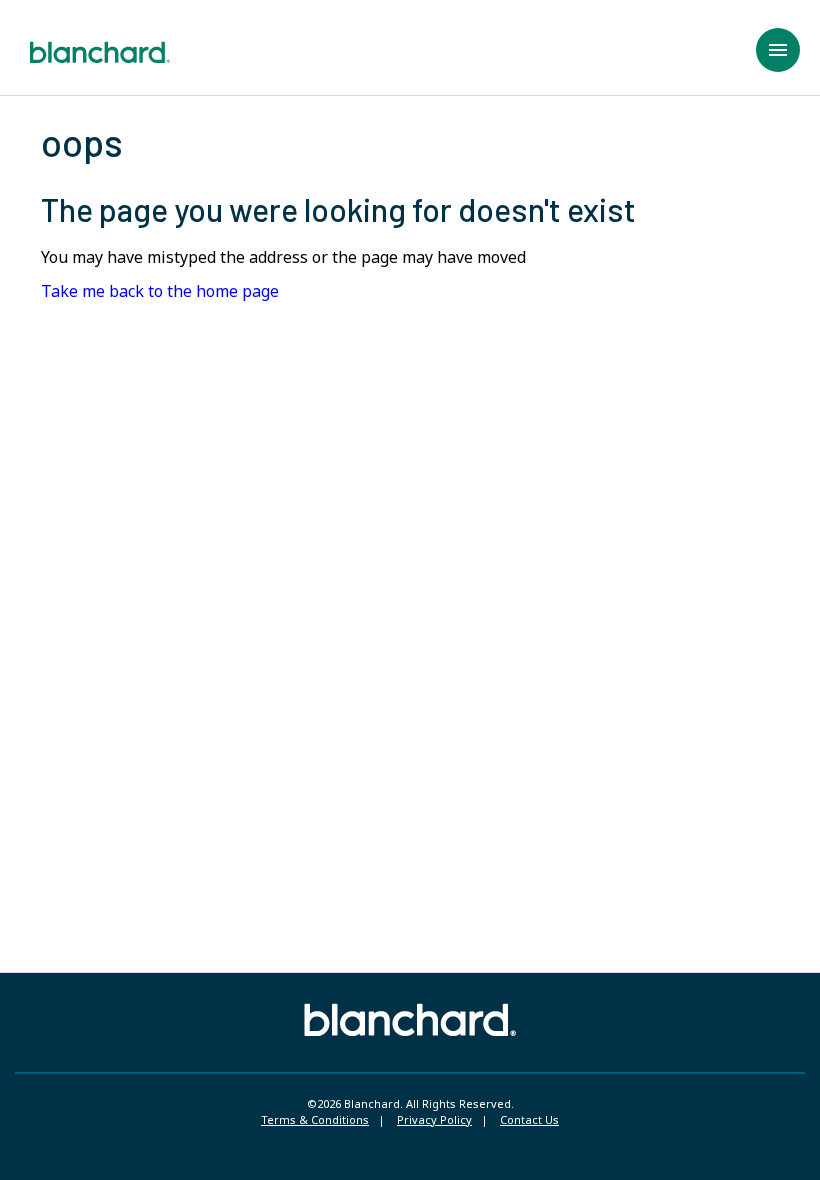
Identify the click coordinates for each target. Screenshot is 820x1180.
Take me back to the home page (160, 291)
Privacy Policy (434, 1119)
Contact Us (529, 1119)
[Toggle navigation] (778, 50)
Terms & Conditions (315, 1119)
